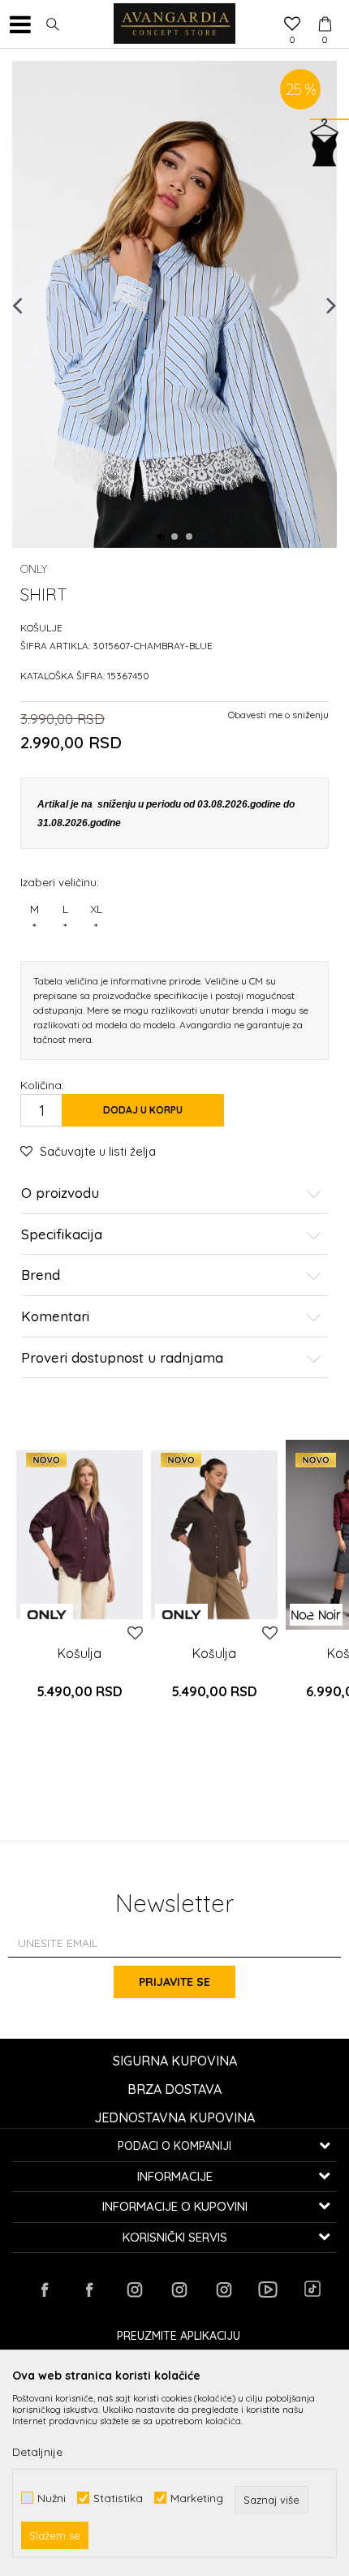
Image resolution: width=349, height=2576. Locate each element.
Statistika (118, 2498)
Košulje (41, 628)
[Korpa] (325, 9)
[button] (53, 24)
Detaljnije (37, 2452)
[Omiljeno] (292, 25)
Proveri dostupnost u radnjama (122, 1358)
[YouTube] (268, 2290)
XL (96, 918)
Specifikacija (62, 1235)
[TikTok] (312, 2289)
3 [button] (190, 537)
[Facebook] (45, 2290)
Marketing (197, 2498)
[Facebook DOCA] (89, 2290)
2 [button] (175, 537)
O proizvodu (60, 1193)
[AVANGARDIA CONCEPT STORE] (174, 24)
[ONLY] (47, 1615)
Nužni (52, 2498)
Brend (41, 1275)
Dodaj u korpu (143, 1110)
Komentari (55, 1317)
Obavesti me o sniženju (278, 715)
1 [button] (161, 537)
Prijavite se (174, 1982)
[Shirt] (80, 1535)
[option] (174, 304)
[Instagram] (134, 2290)
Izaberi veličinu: (60, 882)
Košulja (80, 1653)
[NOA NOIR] (316, 1615)
